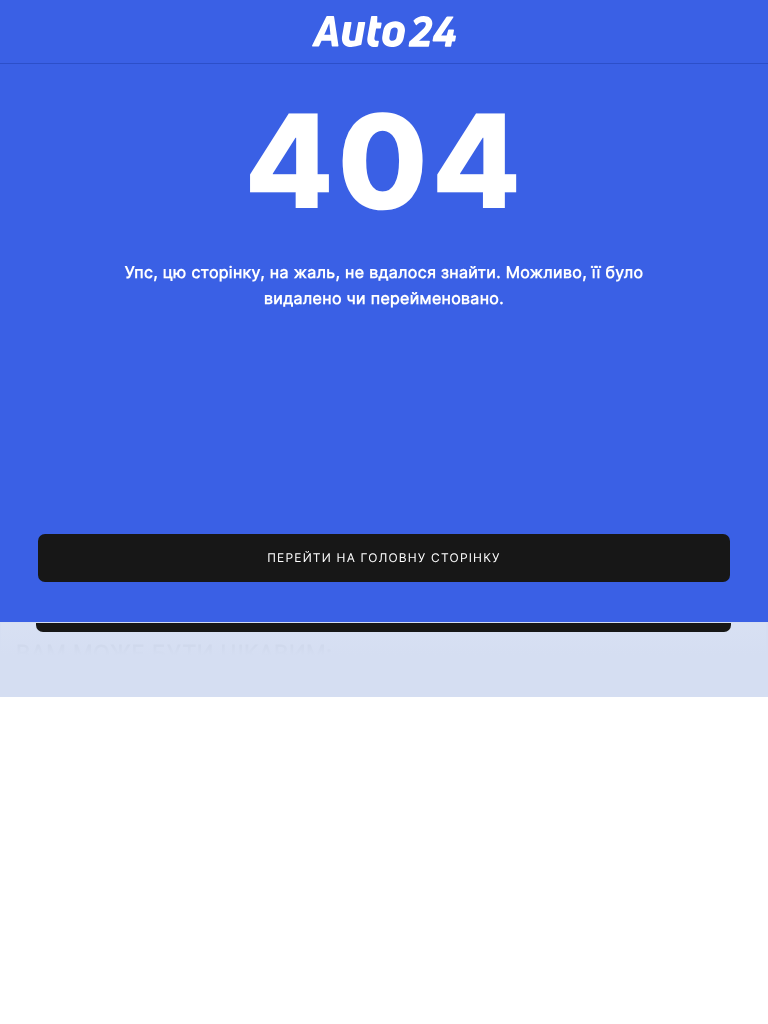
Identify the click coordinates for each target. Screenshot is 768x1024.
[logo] (384, 31)
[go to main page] (383, 558)
